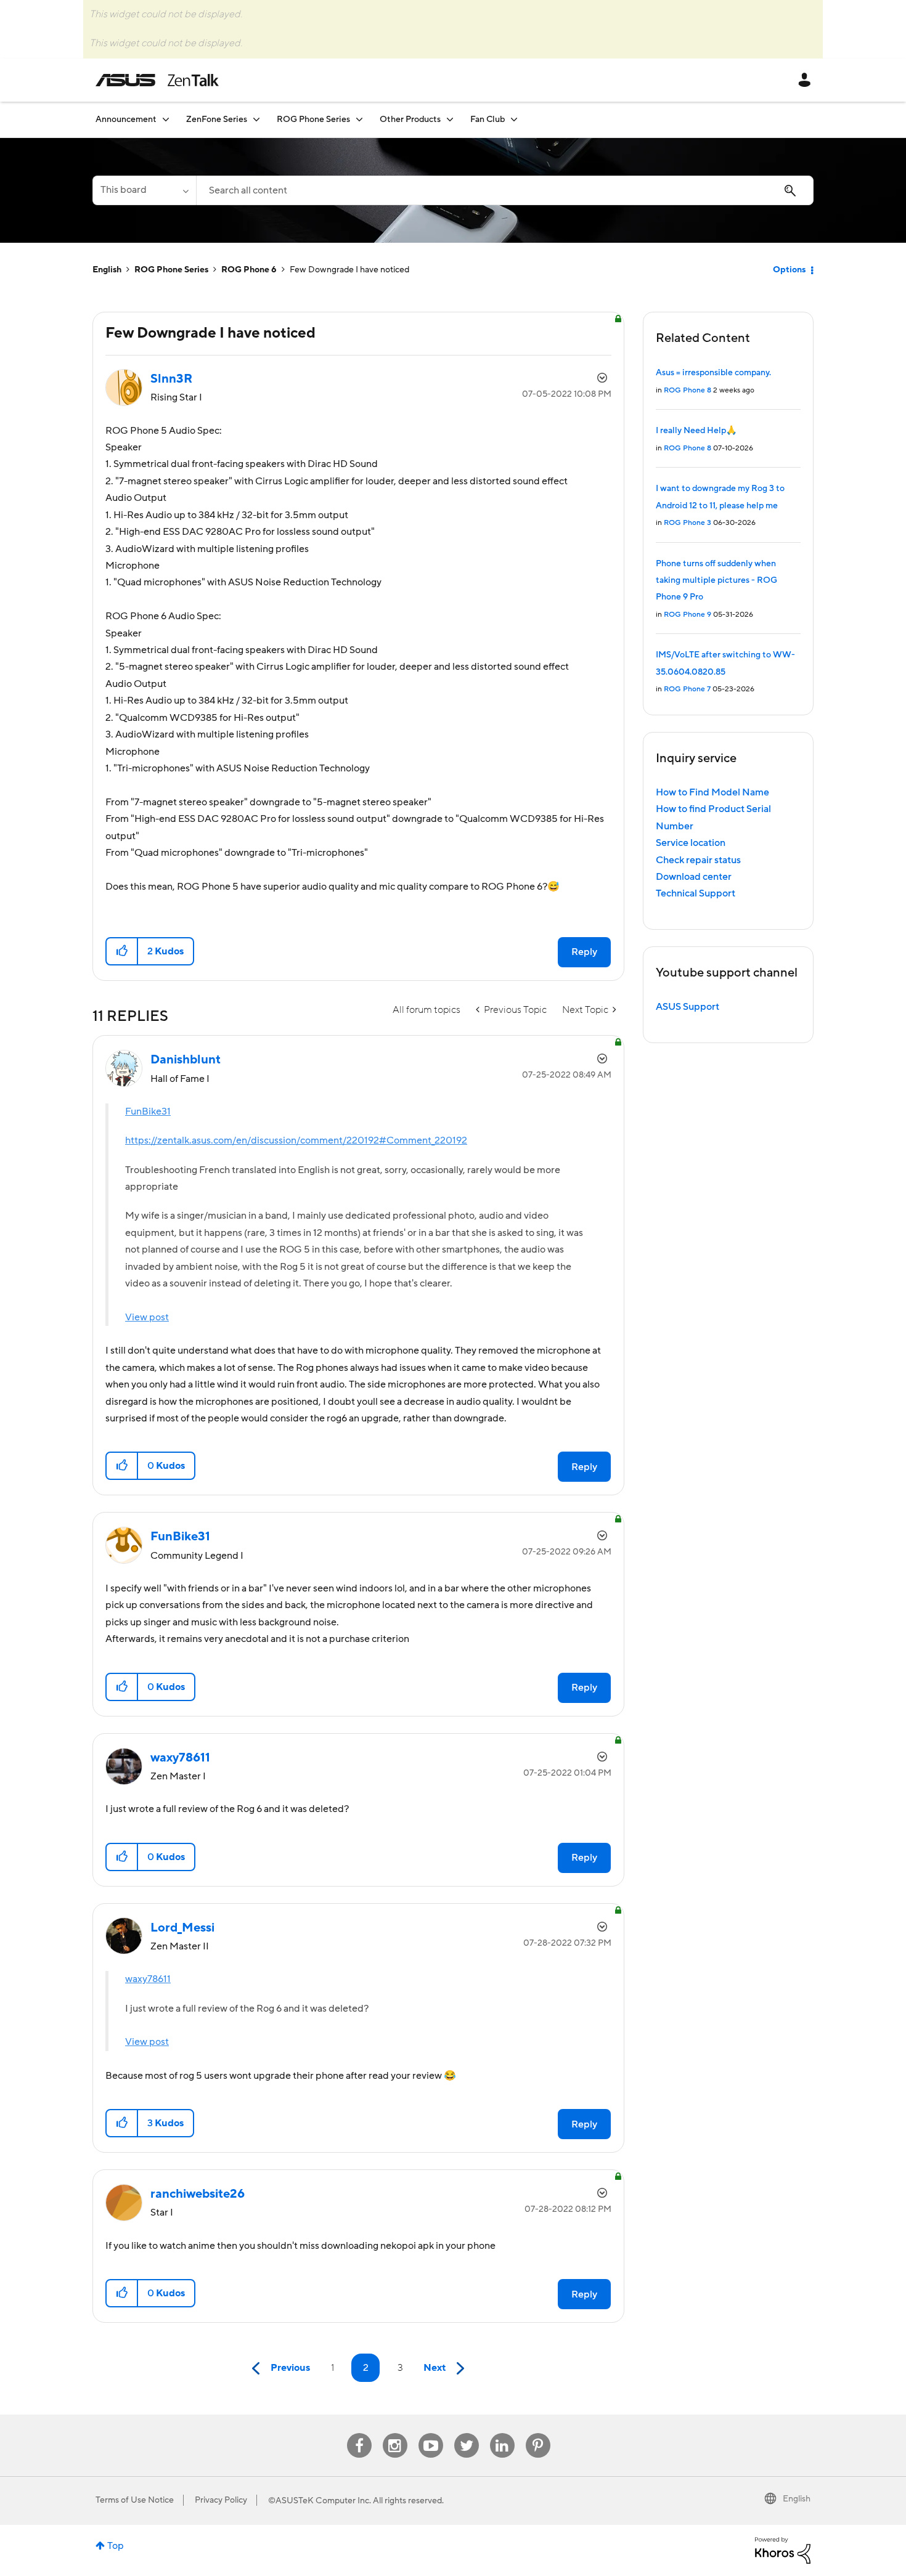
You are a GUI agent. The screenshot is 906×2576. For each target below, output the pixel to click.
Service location (691, 843)
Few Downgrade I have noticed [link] (349, 270)
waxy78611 (148, 1979)
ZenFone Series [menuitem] (217, 120)
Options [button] (789, 270)
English (107, 270)
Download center (694, 877)
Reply (584, 952)
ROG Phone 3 (688, 523)
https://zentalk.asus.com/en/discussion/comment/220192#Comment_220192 (296, 1140)
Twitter (466, 2433)
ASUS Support (688, 1007)
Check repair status (698, 860)
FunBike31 (148, 1111)
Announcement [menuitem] (126, 120)
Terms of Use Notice (135, 2500)
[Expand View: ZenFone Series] (256, 119)
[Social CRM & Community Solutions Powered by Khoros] (783, 2550)
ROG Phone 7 (687, 689)
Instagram (395, 2433)
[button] (122, 951)
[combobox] (505, 190)
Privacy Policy (221, 2500)
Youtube (431, 2433)
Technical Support (696, 893)
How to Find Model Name (712, 792)
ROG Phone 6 (249, 270)
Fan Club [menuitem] (488, 120)
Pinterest (538, 2433)
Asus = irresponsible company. (713, 373)
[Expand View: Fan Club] (514, 119)
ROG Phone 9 (688, 615)
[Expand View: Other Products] (450, 119)
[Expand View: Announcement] (166, 119)
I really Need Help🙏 (696, 431)
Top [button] (116, 2546)
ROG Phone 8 (688, 390)
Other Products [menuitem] (410, 120)
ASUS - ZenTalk (157, 80)
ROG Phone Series (171, 270)
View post (147, 1317)
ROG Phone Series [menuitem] (313, 120)
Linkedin (502, 2433)
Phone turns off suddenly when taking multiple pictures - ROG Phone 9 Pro (716, 581)
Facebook (359, 2433)
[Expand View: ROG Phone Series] (359, 119)
